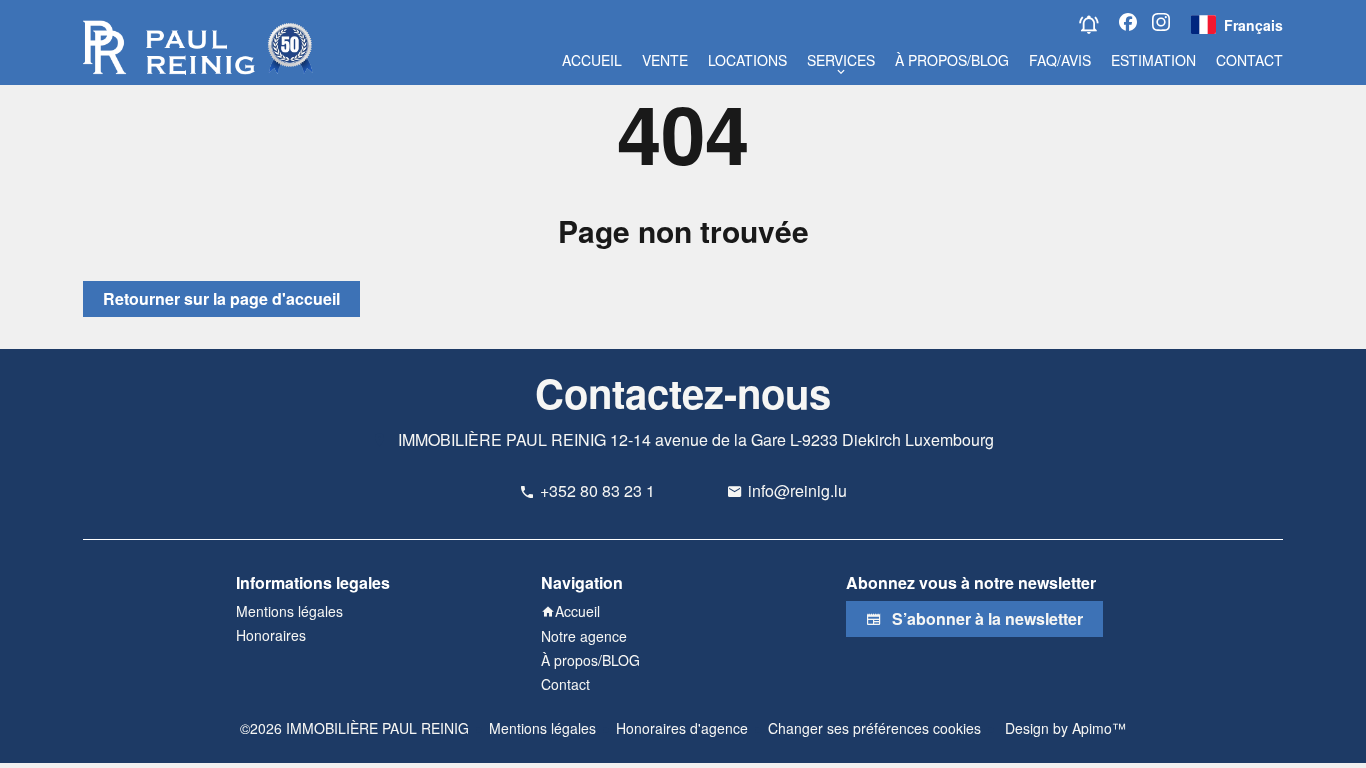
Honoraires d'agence (682, 728)
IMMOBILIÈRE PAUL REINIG (502, 439)
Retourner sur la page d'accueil (221, 298)
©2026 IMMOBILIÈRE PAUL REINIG (354, 728)
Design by (1063, 728)
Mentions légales (542, 728)
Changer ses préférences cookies (874, 728)
